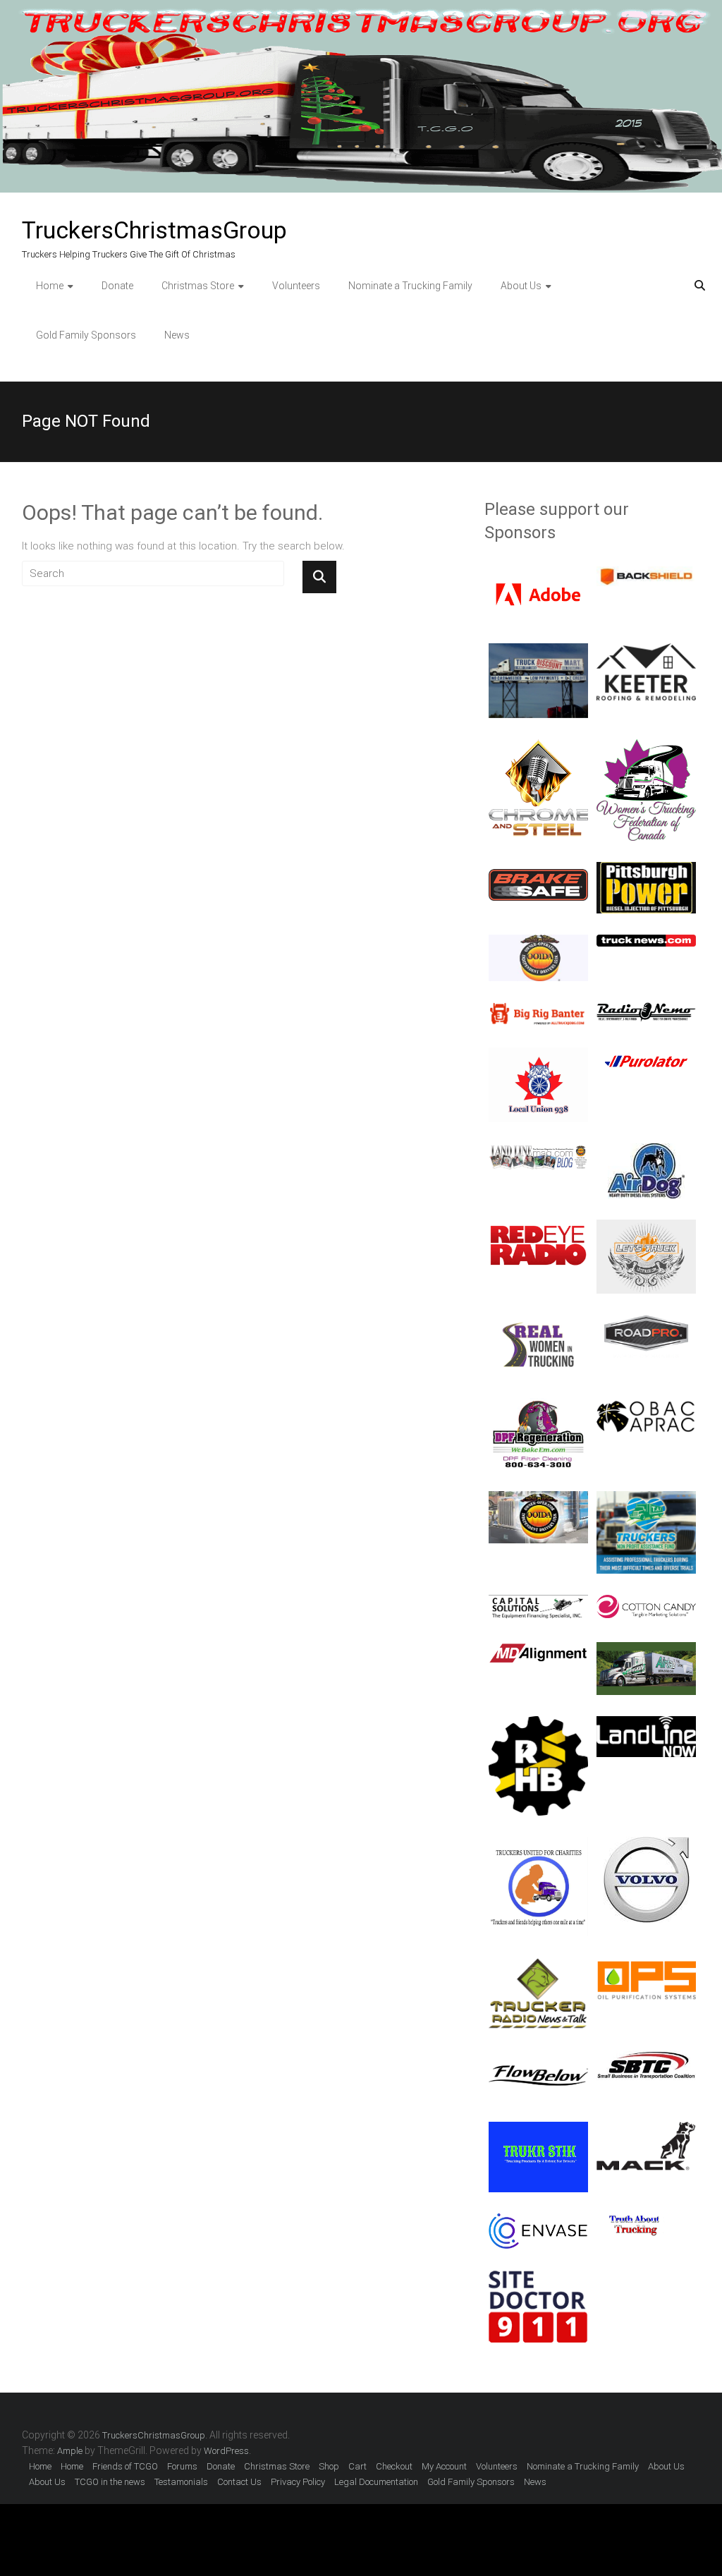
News (177, 335)
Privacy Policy (298, 2482)
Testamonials (181, 2482)
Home (50, 286)
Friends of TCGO (125, 2466)
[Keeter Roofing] (646, 651)
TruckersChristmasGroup (154, 230)
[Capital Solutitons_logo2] (538, 1603)
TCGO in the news (110, 2482)
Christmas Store (198, 286)
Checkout (394, 2466)
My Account (444, 2466)
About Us (521, 286)
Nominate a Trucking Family (410, 286)
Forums (182, 2466)
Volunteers (296, 286)
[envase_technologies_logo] (538, 2221)
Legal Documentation (376, 2482)
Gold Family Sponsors (86, 335)
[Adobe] (538, 574)
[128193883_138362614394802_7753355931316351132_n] (538, 1406)
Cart (357, 2466)
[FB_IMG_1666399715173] (538, 1323)
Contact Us (239, 2482)
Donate (117, 286)
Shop (329, 2466)
